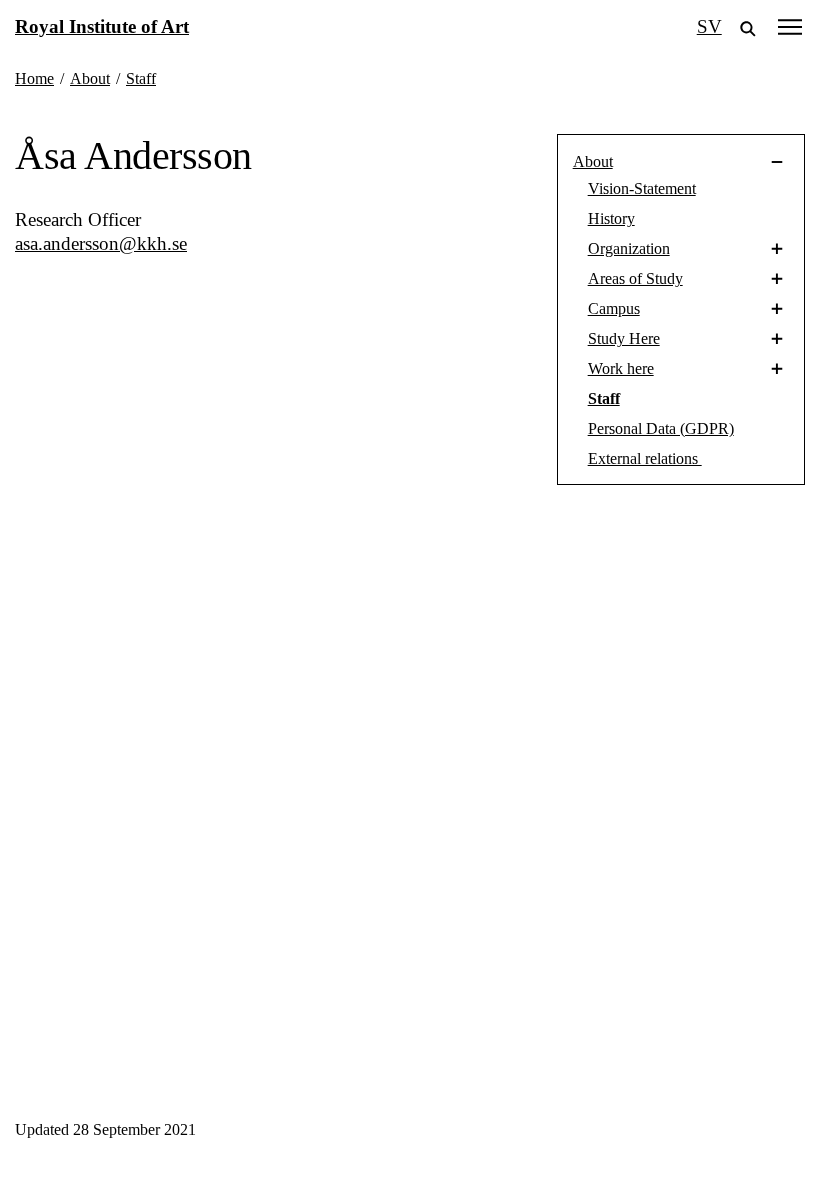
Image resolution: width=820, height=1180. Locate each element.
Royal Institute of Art (102, 26)
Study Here (624, 338)
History (611, 218)
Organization (629, 248)
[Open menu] (790, 26)
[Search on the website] (748, 27)
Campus (614, 308)
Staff (604, 398)
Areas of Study (635, 278)
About (593, 161)
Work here (621, 368)
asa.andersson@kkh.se (101, 243)
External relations (645, 458)
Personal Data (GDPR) (661, 428)
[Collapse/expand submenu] (708, 162)
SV (709, 26)
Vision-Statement (642, 188)
